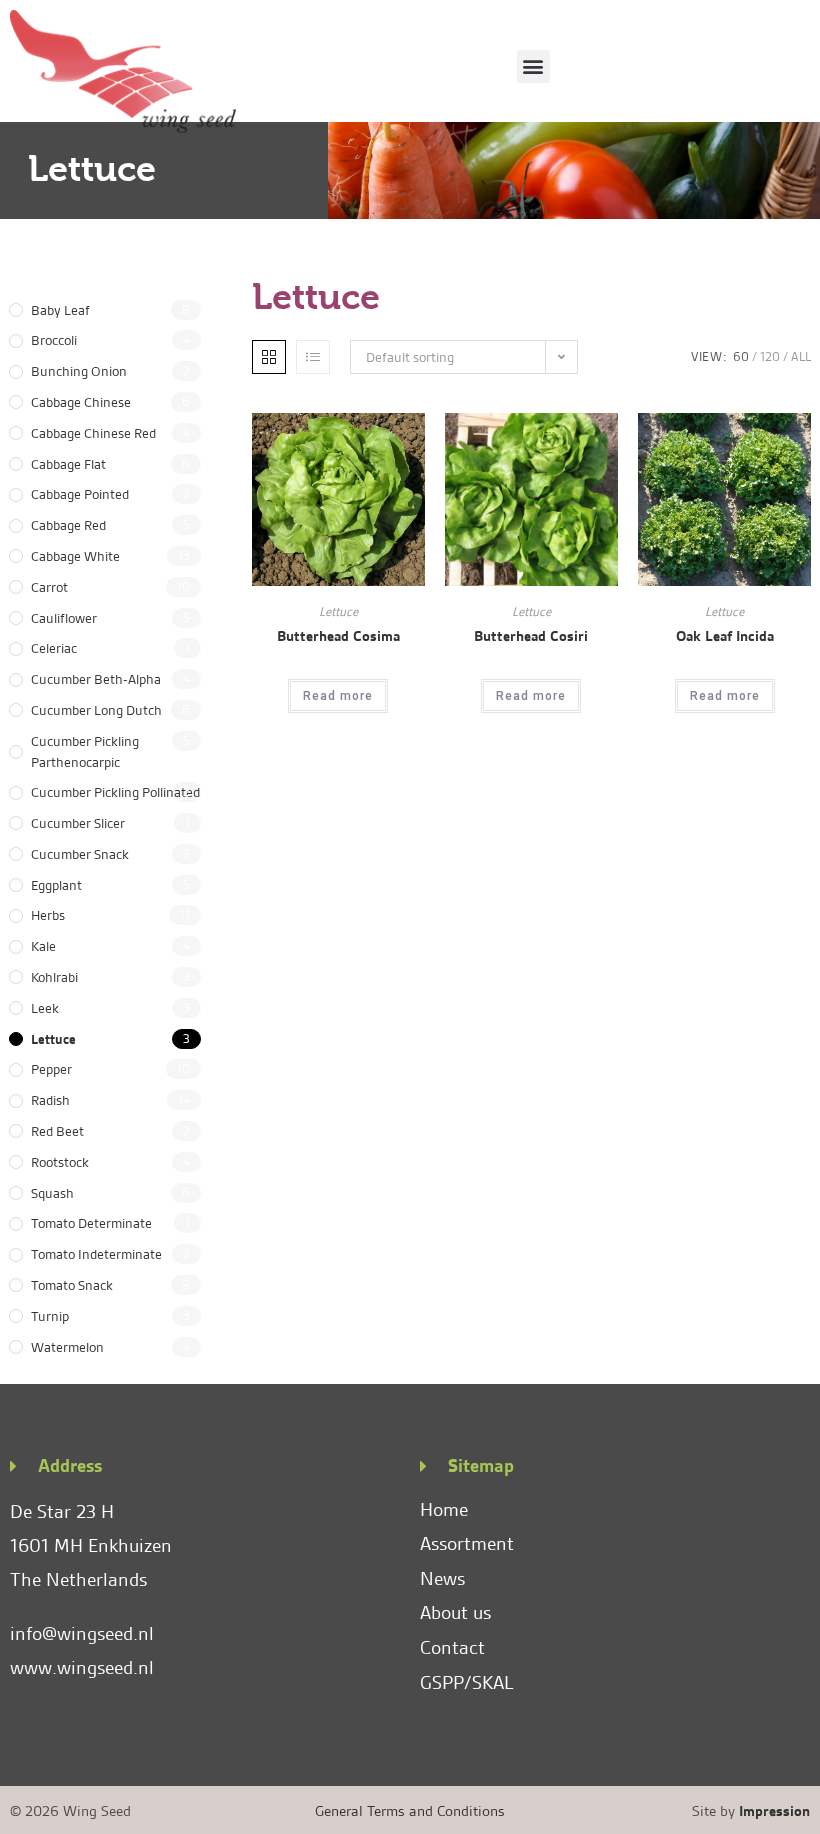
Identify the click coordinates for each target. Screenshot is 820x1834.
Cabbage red (68, 525)
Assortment (467, 1543)
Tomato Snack (72, 1285)
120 (770, 356)
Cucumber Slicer (78, 823)
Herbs (48, 915)
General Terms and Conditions (410, 1811)
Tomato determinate (91, 1223)
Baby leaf (60, 310)
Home (444, 1509)
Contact (452, 1647)
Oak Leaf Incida (725, 636)
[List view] (313, 357)
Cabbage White (75, 556)
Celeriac (54, 648)
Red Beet (57, 1131)
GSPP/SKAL (467, 1682)
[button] (533, 66)
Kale (43, 946)
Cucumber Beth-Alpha (96, 679)
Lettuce (53, 1039)
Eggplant (56, 885)
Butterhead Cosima (338, 636)
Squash (52, 1193)
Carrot (49, 587)
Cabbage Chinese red (93, 433)
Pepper (51, 1069)
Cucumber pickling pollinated (115, 792)
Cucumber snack (80, 854)
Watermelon (67, 1347)
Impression (774, 1811)
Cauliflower (64, 618)
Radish (50, 1100)
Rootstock (60, 1162)
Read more (338, 696)
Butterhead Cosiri (531, 636)
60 (741, 356)
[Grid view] (269, 357)
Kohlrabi (54, 977)
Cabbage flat (68, 464)
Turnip (50, 1316)
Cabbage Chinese (81, 402)
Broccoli (54, 340)
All (801, 356)
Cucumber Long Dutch (96, 710)
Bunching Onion (79, 371)
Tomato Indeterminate (96, 1254)
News (442, 1578)
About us (455, 1612)
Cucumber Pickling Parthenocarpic (85, 751)
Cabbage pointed (80, 494)
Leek (45, 1008)
